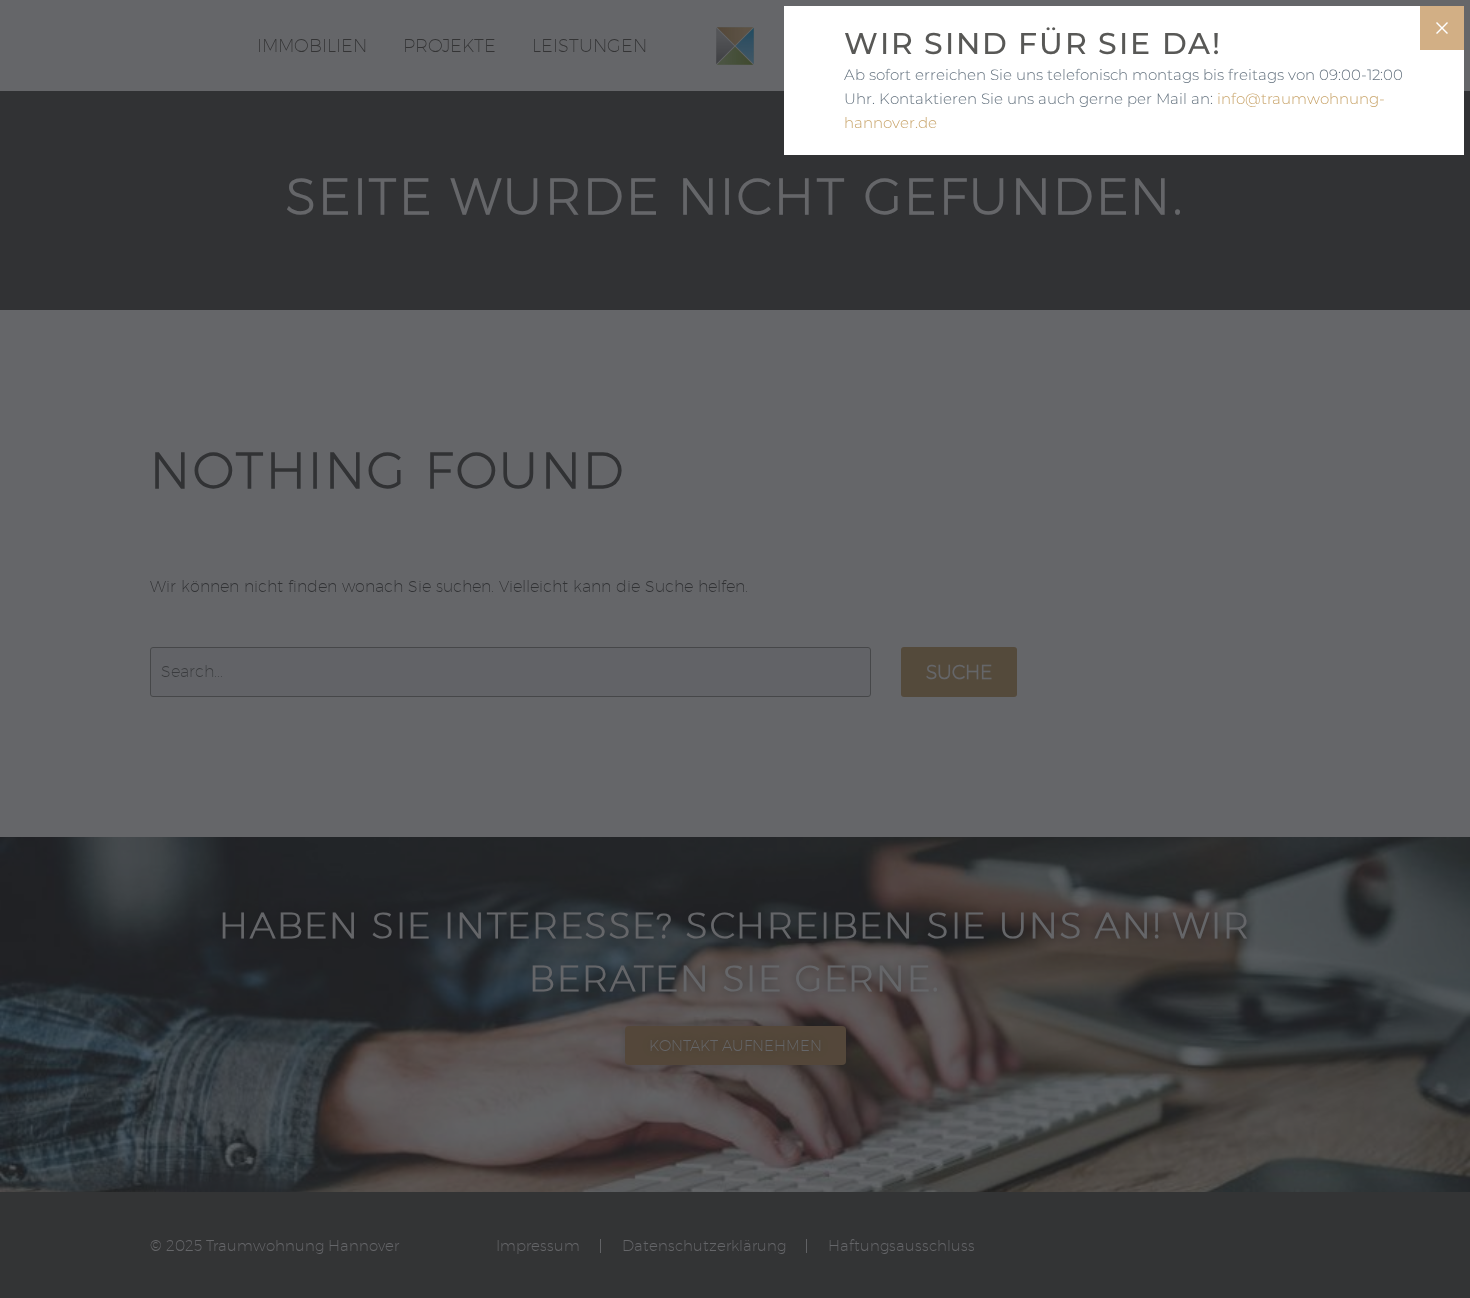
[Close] (1442, 28)
